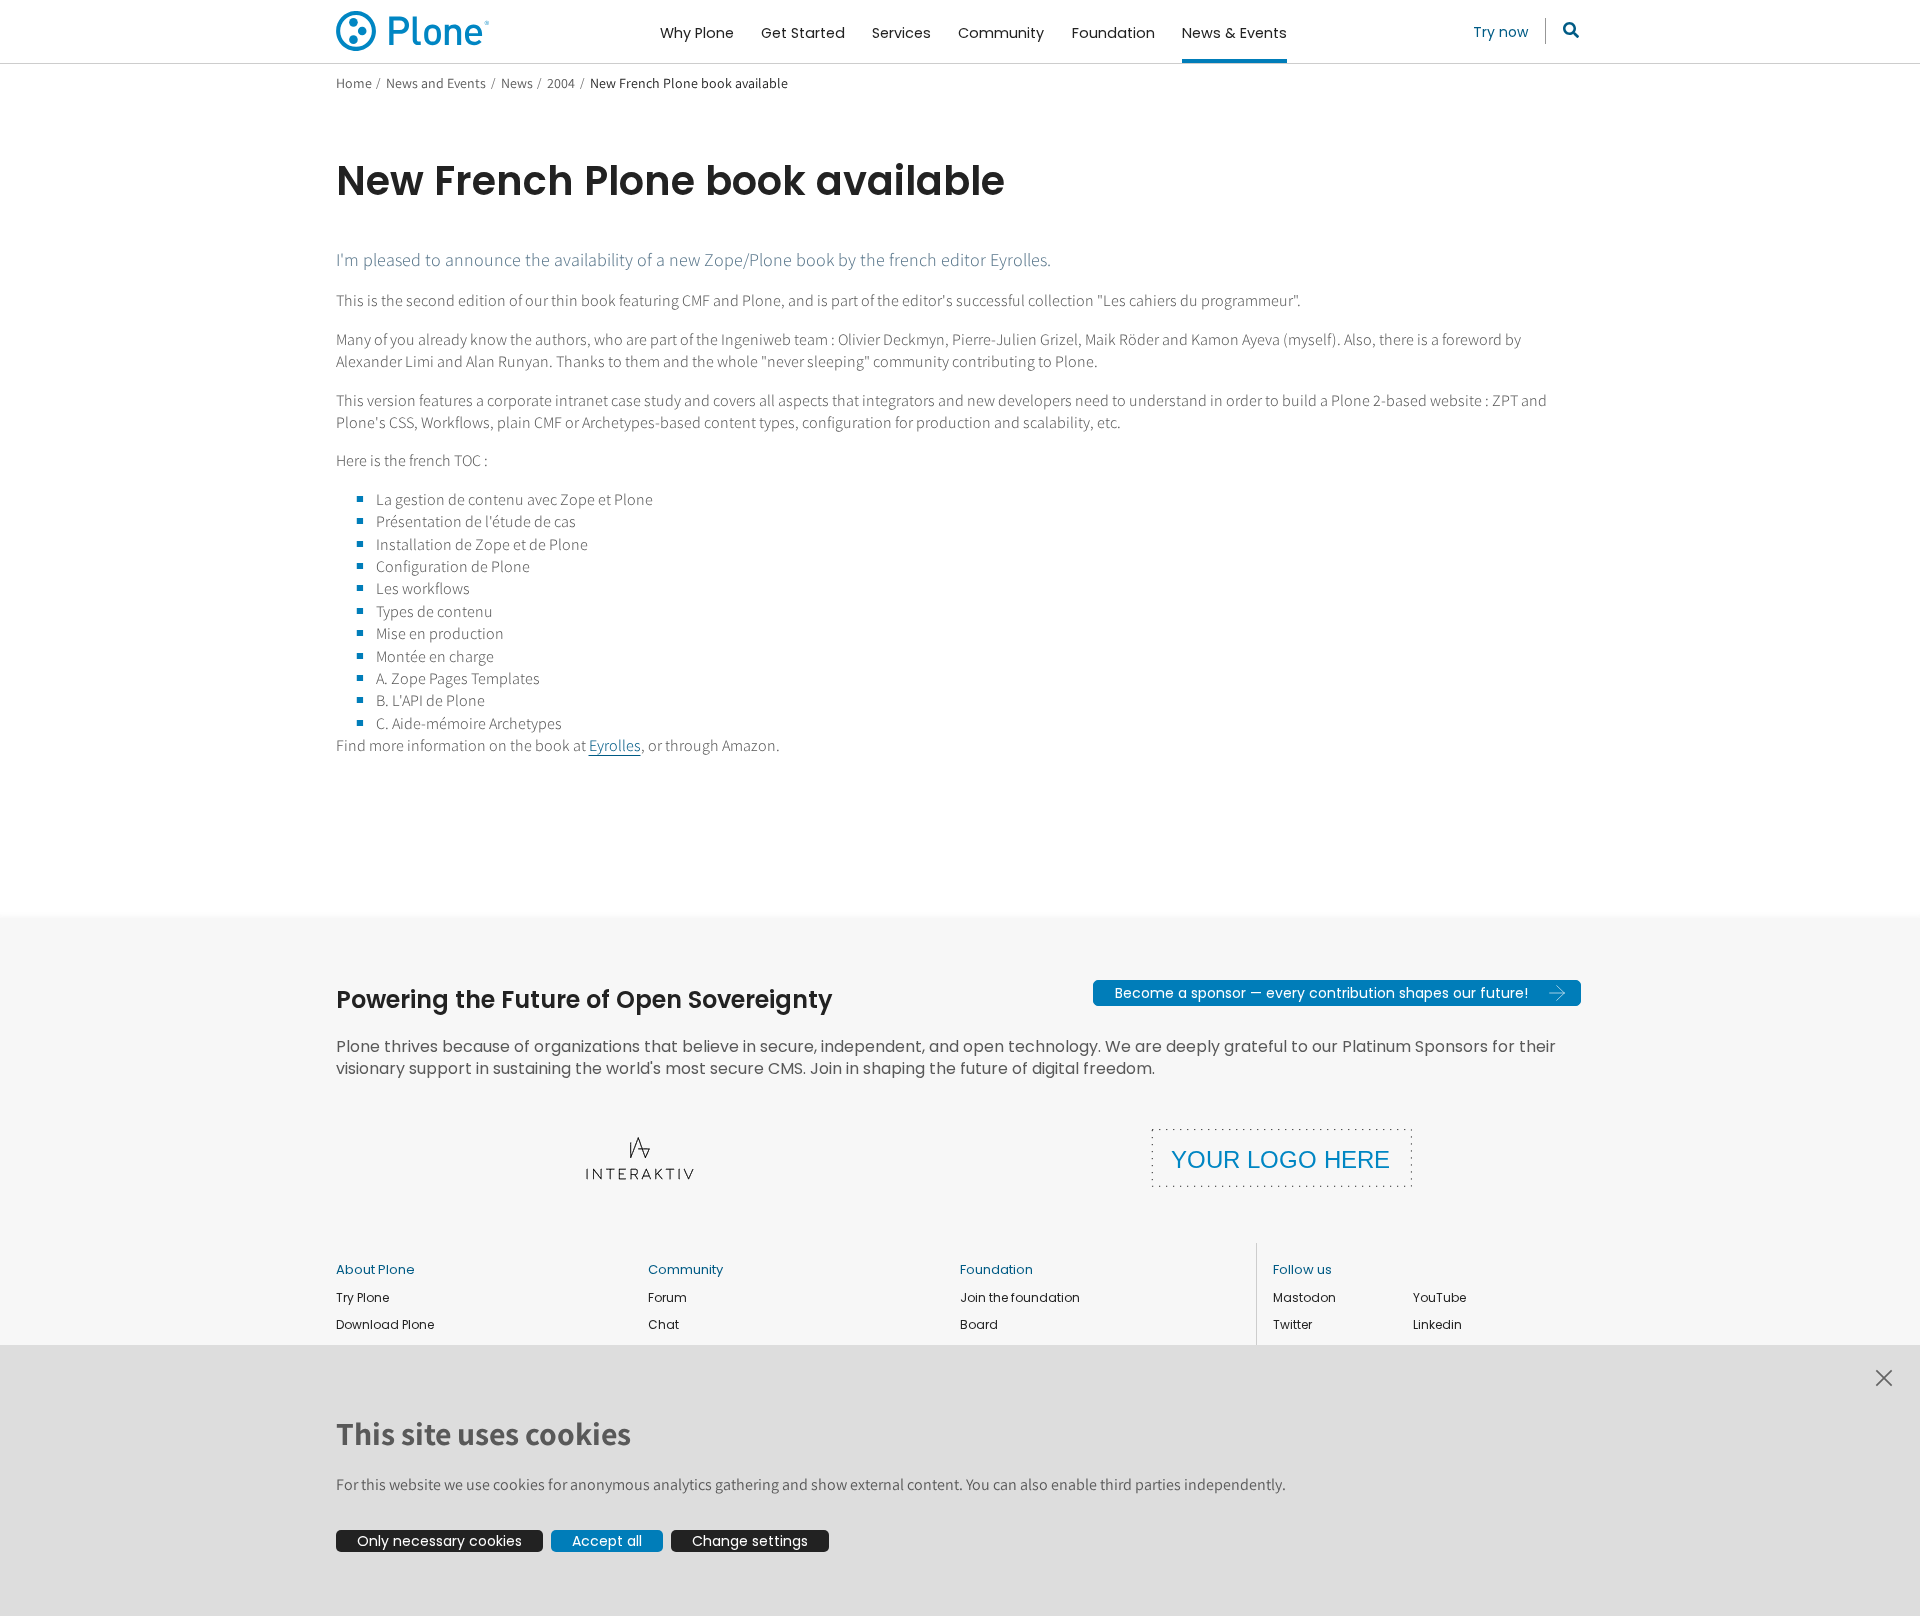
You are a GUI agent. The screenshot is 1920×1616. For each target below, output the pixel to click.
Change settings (750, 1541)
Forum (667, 1297)
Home (354, 83)
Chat (663, 1324)
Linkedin (1437, 1324)
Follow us (1302, 1269)
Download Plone (385, 1324)
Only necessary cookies (439, 1541)
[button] (1337, 993)
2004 (561, 83)
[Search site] (1565, 31)
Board (979, 1324)
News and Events (436, 83)
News (517, 83)
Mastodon (1304, 1297)
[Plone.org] (414, 31)
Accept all (607, 1541)
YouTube (1439, 1297)
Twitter (1292, 1324)
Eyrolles (615, 745)
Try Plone (362, 1297)
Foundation (996, 1269)
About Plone (375, 1269)
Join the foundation (1020, 1297)
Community (685, 1269)
